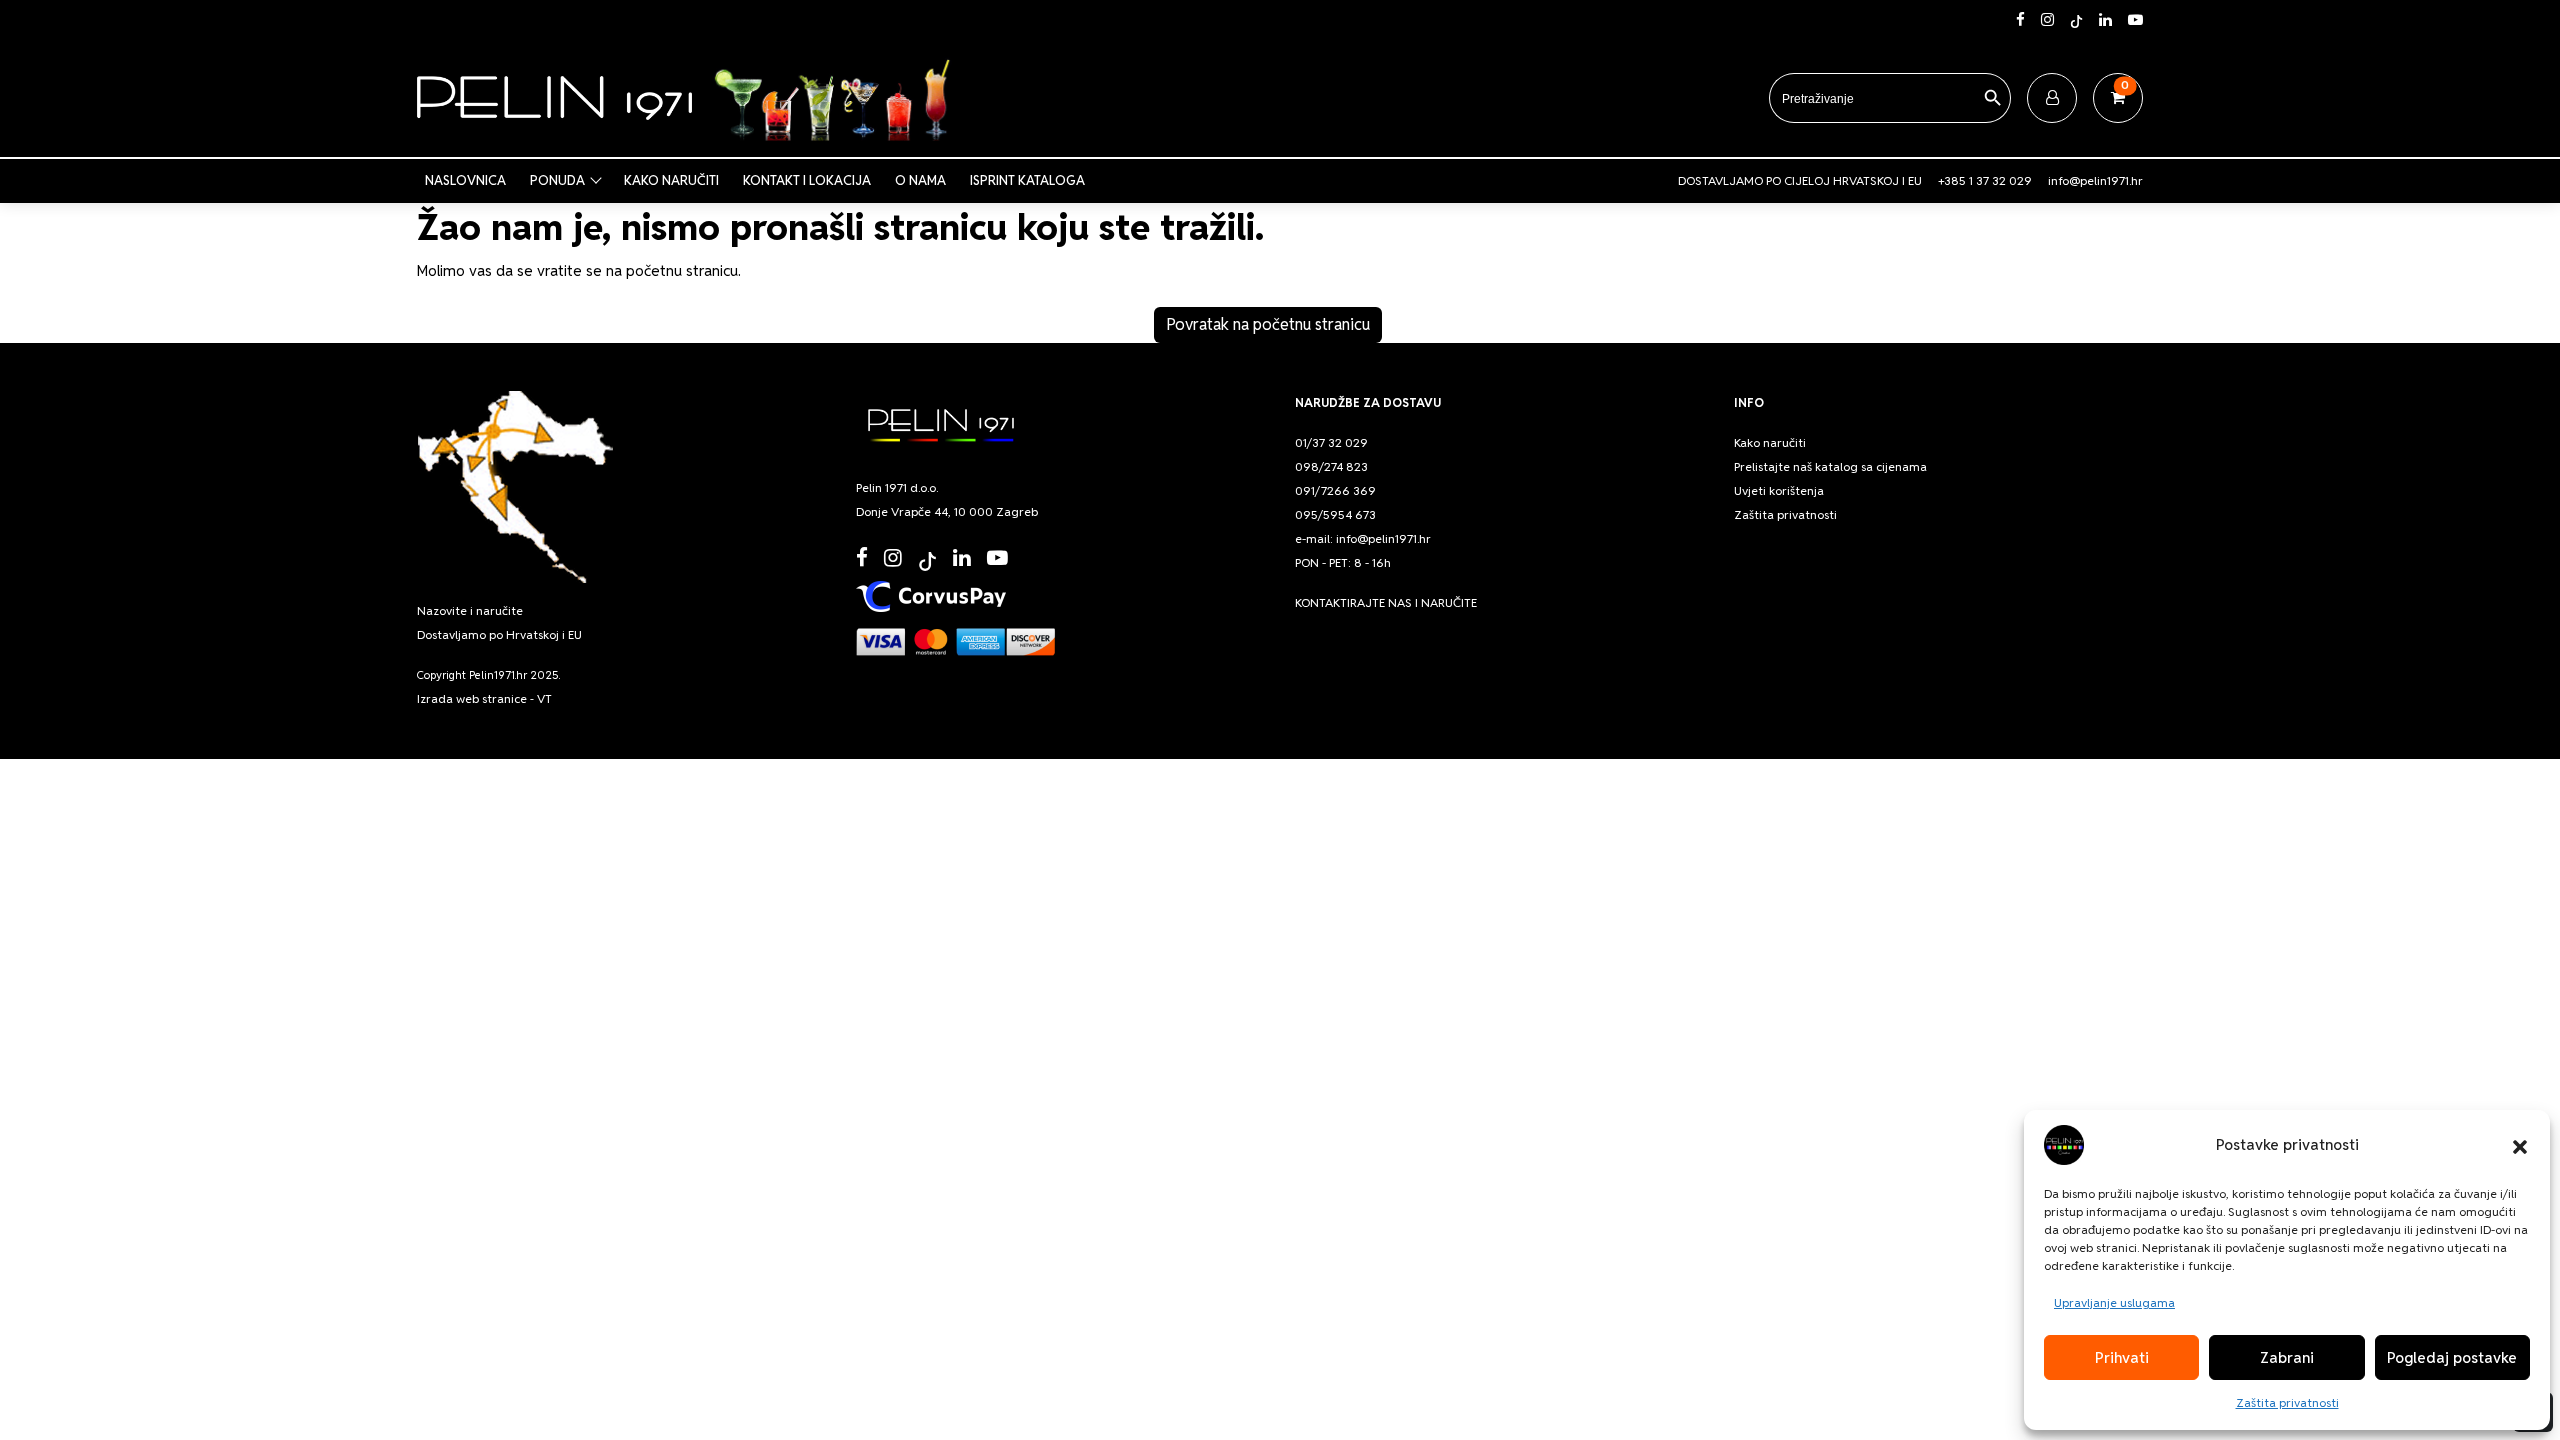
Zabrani (2287, 1357)
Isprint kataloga (1027, 180)
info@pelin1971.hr (2095, 180)
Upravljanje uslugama (2114, 1302)
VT (544, 698)
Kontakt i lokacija (807, 180)
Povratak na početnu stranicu (1268, 324)
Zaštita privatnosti (2287, 1402)
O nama (920, 180)
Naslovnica (465, 180)
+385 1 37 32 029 (1985, 180)
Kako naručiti (671, 180)
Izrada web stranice (472, 698)
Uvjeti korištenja (1779, 490)
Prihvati (2122, 1357)
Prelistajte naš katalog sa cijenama (1830, 466)
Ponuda (557, 180)
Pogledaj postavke (2452, 1357)
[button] (2520, 1145)
